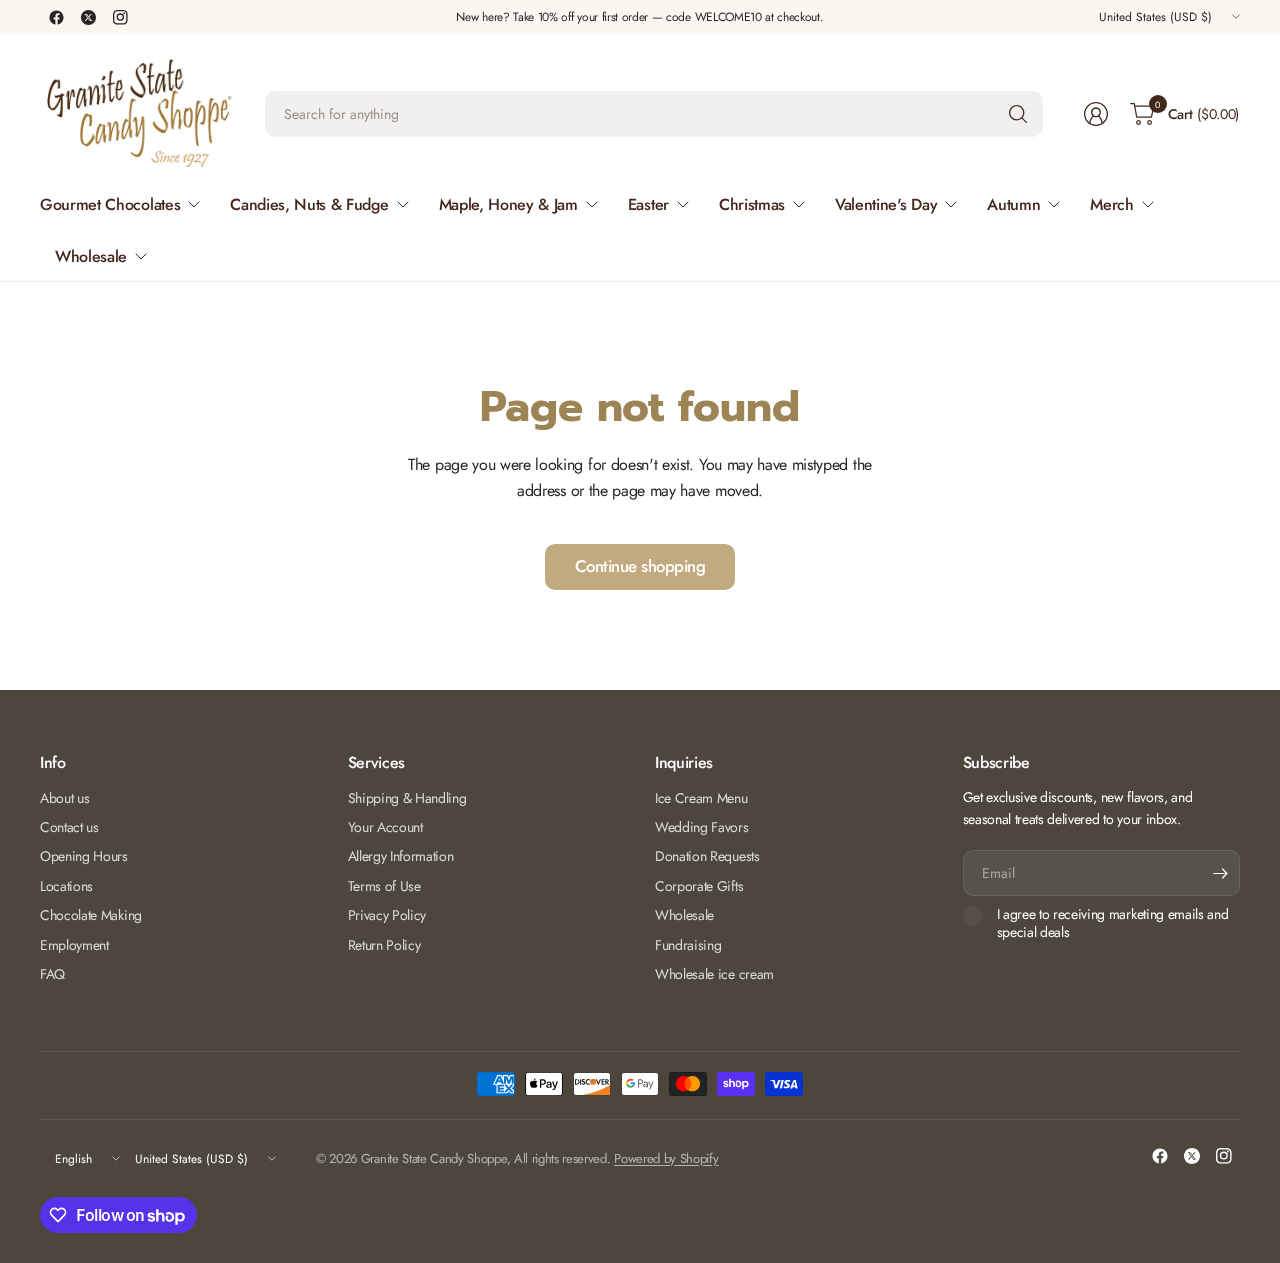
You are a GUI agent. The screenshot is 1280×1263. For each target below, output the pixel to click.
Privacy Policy (387, 915)
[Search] (1018, 114)
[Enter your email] (1220, 873)
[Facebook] (56, 17)
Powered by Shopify (666, 1158)
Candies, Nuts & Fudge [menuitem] (309, 204)
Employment (74, 945)
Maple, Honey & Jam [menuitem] (508, 204)
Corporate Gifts (699, 886)
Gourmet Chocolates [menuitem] (110, 204)
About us (64, 798)
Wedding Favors (702, 827)
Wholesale (684, 915)
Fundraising (688, 945)
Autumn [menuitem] (1013, 204)
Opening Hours (84, 856)
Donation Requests (707, 856)
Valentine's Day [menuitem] (886, 204)
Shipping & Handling (407, 798)
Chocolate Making (91, 915)
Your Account (385, 827)
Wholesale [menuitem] (91, 256)
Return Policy (384, 945)
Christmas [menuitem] (752, 204)
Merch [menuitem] (1111, 204)
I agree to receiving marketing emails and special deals (1113, 923)
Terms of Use (384, 886)
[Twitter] (88, 17)
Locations (66, 886)
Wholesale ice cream (714, 974)
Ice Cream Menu (701, 798)
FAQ (52, 974)
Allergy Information (401, 856)
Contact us (69, 827)
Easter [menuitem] (648, 204)
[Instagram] (120, 17)
